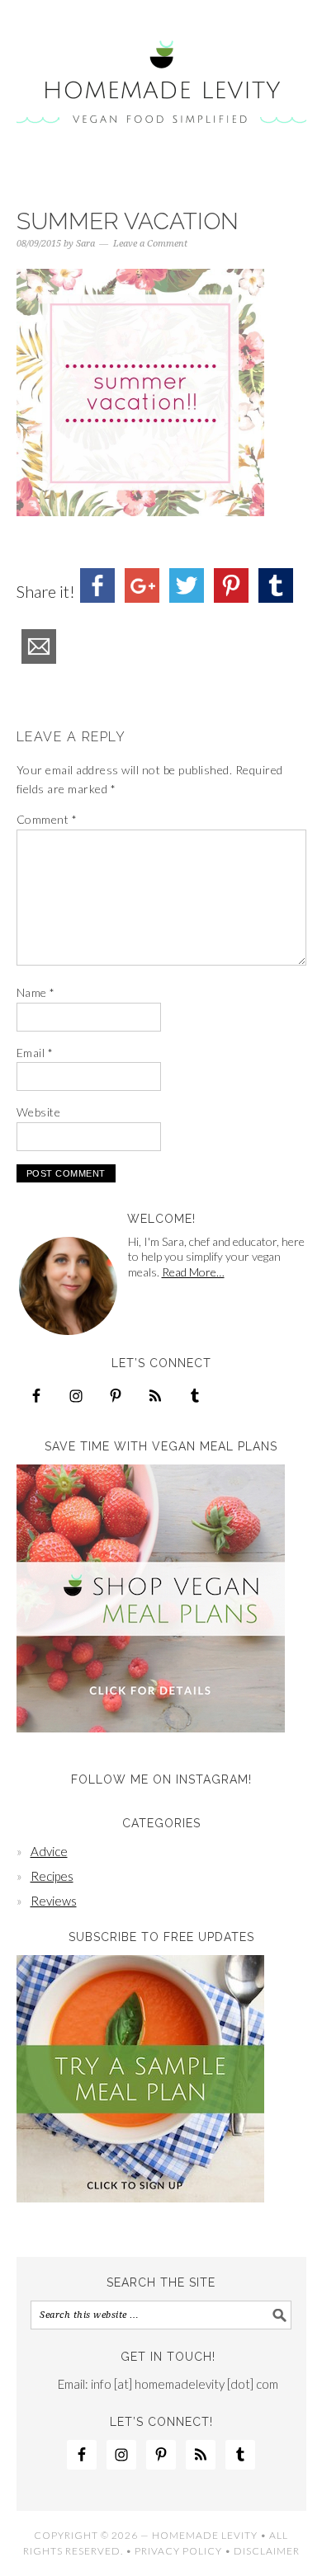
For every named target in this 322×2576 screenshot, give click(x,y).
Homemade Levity (161, 84)
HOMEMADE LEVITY (205, 2535)
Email (35, 1053)
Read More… (193, 1272)
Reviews (54, 1901)
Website (39, 1112)
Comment (47, 819)
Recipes (52, 1876)
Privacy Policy (178, 2551)
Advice (49, 1851)
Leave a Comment (150, 244)
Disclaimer (267, 2551)
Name (36, 992)
